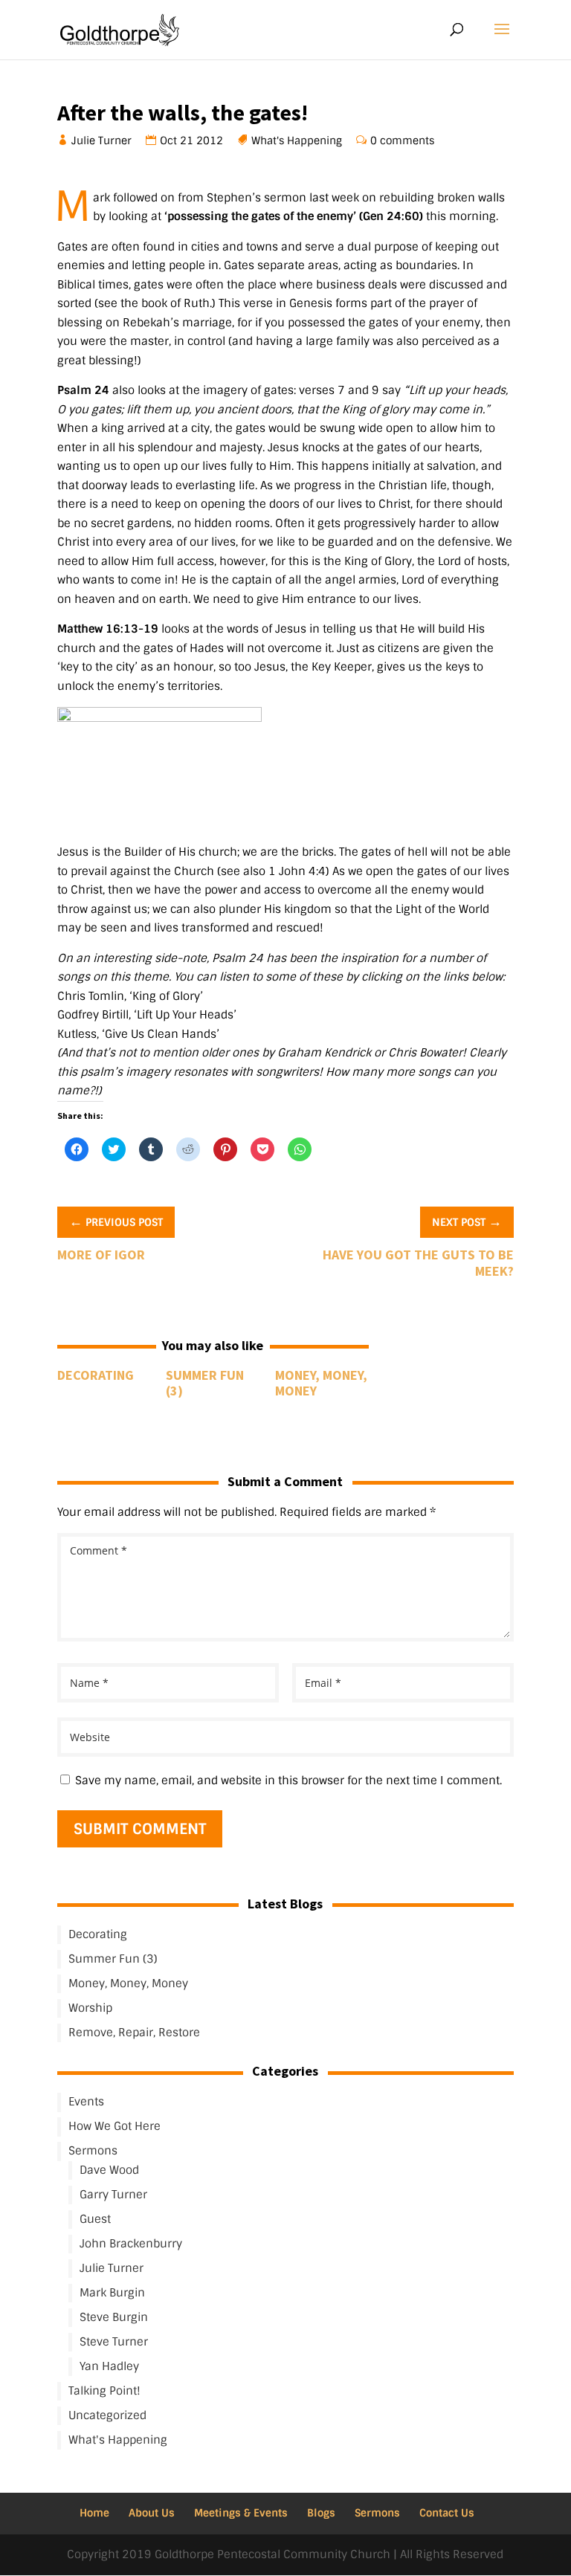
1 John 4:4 (297, 871)
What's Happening (297, 141)
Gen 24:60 (391, 216)
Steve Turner (114, 2342)
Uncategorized (107, 2415)
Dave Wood (109, 2170)
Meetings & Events (241, 2513)
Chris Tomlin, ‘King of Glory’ (130, 996)
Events (86, 2102)
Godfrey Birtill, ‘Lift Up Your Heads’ (147, 1015)
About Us (152, 2513)
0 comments (403, 141)
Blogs (321, 2513)
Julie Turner (102, 141)
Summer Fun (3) (205, 1383)
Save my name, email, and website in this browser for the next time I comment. (288, 1781)
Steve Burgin (114, 2317)
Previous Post (116, 1221)
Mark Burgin (112, 2293)
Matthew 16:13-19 (108, 629)
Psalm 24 (83, 390)
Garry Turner (113, 2195)
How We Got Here (114, 2126)
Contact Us (447, 2513)
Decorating (96, 1375)
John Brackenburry (131, 2244)
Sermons (93, 2151)
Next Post (467, 1221)
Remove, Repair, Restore (134, 2033)
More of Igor (101, 1255)
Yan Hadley (109, 2366)
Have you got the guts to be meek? (418, 1263)
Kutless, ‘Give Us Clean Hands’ (138, 1034)
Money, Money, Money (321, 1383)
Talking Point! (104, 2391)
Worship (90, 2008)
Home (94, 2513)
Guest (95, 2219)
